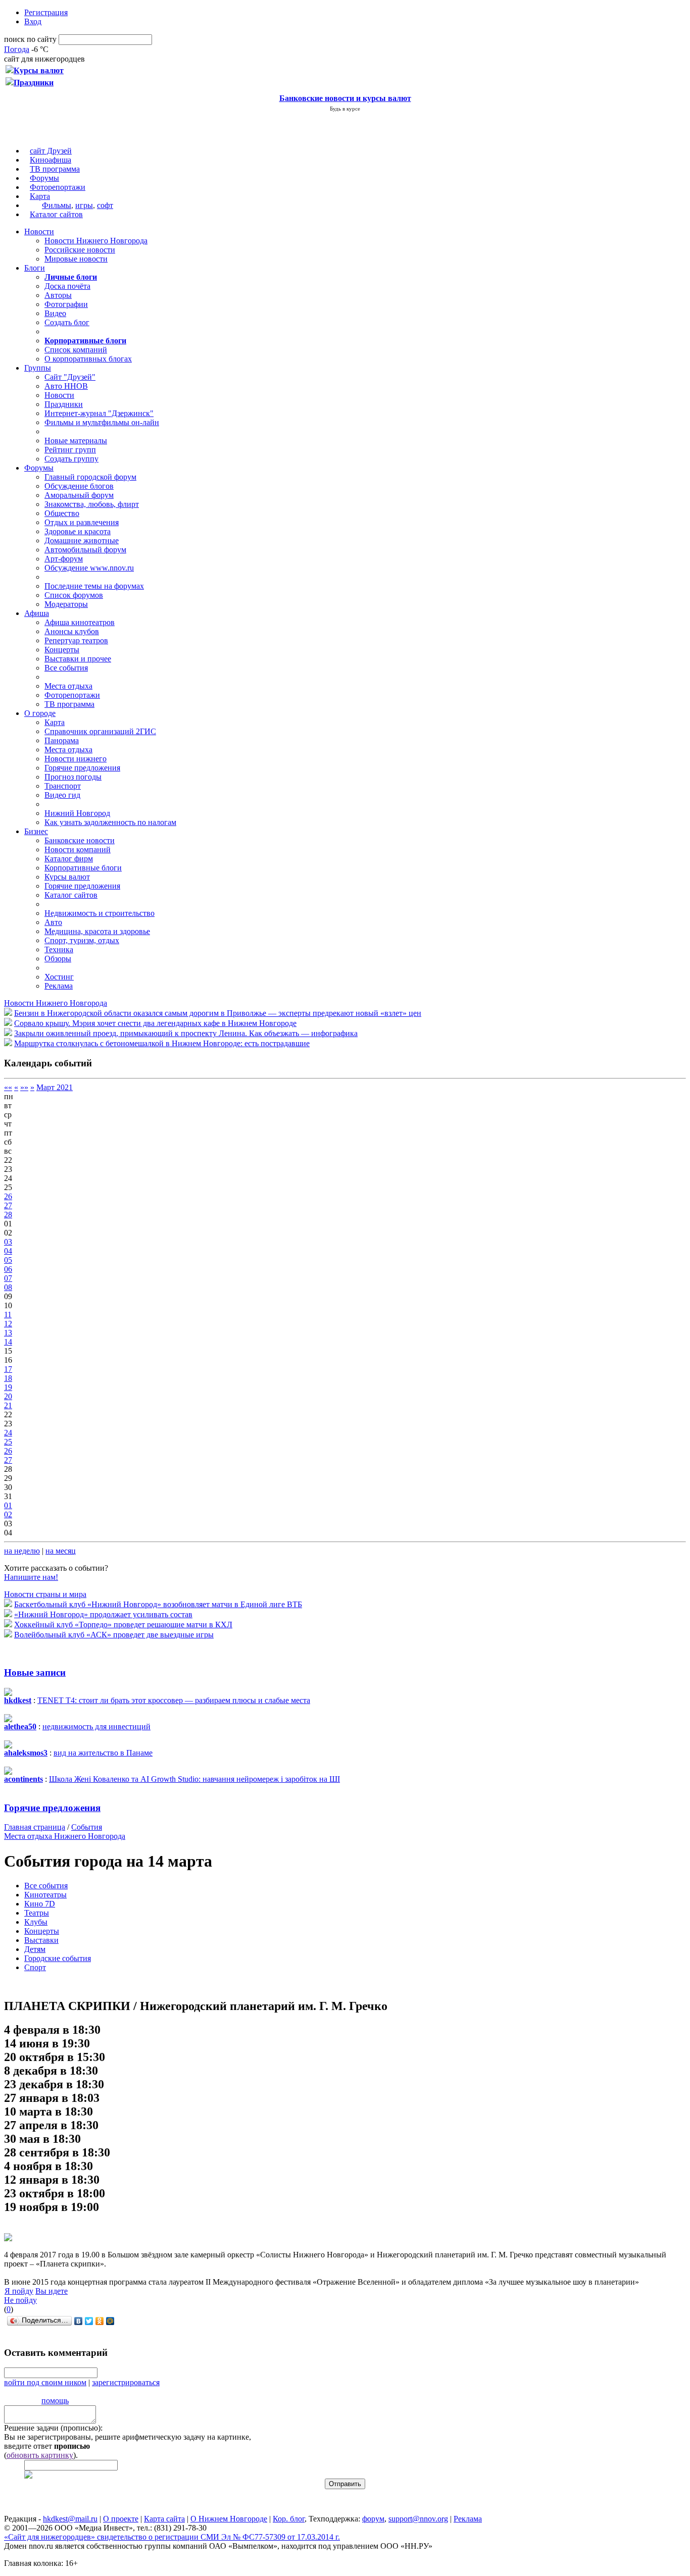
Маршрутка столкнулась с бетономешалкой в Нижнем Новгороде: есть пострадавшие (162, 1043)
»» (24, 1087)
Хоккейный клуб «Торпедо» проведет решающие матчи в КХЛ (123, 1625)
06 (8, 1269)
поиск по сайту (30, 39)
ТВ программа (55, 169)
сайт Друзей (51, 151)
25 (8, 1442)
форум (373, 2519)
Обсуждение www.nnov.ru (89, 568)
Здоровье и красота (78, 531)
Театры (37, 1913)
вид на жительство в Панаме (103, 1753)
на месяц (61, 1551)
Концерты (62, 650)
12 (8, 1324)
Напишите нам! (31, 1577)
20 (8, 1396)
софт (105, 205)
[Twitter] (89, 2321)
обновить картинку (40, 2455)
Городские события (58, 1958)
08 (8, 1287)
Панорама (62, 740)
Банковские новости (80, 840)
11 (8, 1315)
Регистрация (46, 12)
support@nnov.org (418, 2519)
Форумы (44, 178)
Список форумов (74, 595)
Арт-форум (64, 559)
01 (8, 1505)
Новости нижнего (76, 759)
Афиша (37, 613)
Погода (17, 49)
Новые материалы (76, 441)
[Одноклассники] (100, 2321)
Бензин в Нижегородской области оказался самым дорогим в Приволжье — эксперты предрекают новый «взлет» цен (218, 1013)
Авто (53, 922)
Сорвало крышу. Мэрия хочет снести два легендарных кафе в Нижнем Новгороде (155, 1023)
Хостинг (59, 977)
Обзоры (58, 959)
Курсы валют (67, 877)
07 (8, 1278)
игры (84, 205)
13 (8, 1333)
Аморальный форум (79, 495)
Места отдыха (68, 686)
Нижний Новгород (77, 813)
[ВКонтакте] (79, 2321)
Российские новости (80, 250)
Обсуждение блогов (79, 486)
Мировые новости (76, 259)
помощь (55, 2401)
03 (8, 1242)
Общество (62, 513)
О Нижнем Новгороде (229, 2519)
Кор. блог (289, 2519)
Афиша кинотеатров (80, 622)
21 (8, 1405)
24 (8, 1433)
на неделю (22, 1551)
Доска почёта (67, 286)
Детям (35, 1949)
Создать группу (71, 459)
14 (8, 1342)
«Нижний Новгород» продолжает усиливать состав (103, 1614)
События (87, 1827)
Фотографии (66, 304)
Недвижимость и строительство (100, 913)
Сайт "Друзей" (70, 377)
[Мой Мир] (110, 2321)
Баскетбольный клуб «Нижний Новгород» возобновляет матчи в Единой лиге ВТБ (158, 1604)
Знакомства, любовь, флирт (92, 504)
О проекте (121, 2519)
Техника (59, 949)
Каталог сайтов (56, 214)
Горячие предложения (82, 768)
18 (8, 1378)
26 (8, 1196)
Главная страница (35, 1827)
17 (8, 1369)
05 (8, 1260)
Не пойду (20, 2300)
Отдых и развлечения (82, 522)
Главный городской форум (90, 477)
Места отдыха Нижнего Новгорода (65, 1836)
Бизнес (36, 831)
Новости (39, 231)
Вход (33, 21)
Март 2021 (55, 1087)
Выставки (41, 1940)
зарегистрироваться (126, 2382)
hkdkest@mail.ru (70, 2519)
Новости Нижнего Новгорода (96, 241)
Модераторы (66, 604)
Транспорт (63, 786)
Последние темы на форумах (94, 586)
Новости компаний (78, 849)
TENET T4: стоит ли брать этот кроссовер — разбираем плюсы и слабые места (174, 1700)
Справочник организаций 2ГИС (100, 731)
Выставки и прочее (78, 659)
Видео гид (62, 795)
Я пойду (19, 2291)
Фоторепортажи (58, 187)
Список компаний (76, 350)
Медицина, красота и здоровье (97, 931)
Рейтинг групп (70, 450)
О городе (40, 713)
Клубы (36, 1922)
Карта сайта (164, 2519)
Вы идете (52, 2291)
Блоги (35, 268)
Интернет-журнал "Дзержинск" (99, 413)
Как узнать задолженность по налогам (110, 822)
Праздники (64, 404)
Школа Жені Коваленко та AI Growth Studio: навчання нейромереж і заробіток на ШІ (194, 1779)
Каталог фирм (69, 859)
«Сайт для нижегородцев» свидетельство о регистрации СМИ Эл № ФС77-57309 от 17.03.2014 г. (172, 2537)
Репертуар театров (76, 640)
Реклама (59, 986)
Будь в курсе (345, 109)
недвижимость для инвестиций (96, 1727)
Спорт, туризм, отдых (82, 940)
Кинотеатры (45, 1895)
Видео (55, 313)
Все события (66, 668)
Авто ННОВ (66, 386)
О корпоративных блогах (88, 359)
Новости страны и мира (45, 1594)
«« (8, 1087)
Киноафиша (51, 160)
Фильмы (57, 205)
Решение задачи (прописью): (53, 2428)
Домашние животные (82, 540)
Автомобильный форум (85, 550)
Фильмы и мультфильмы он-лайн (102, 422)
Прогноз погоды (73, 777)
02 (8, 1514)
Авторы (58, 295)
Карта (40, 196)
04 (8, 1251)
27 (8, 1205)
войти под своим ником (45, 2382)
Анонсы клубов (72, 631)
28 (8, 1215)
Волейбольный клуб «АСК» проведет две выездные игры (114, 1635)
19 (8, 1387)
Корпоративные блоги (83, 868)
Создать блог (67, 322)
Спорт (35, 1967)
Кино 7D (40, 1904)
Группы (38, 368)
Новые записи (35, 1672)
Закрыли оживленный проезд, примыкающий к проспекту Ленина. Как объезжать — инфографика (186, 1033)
